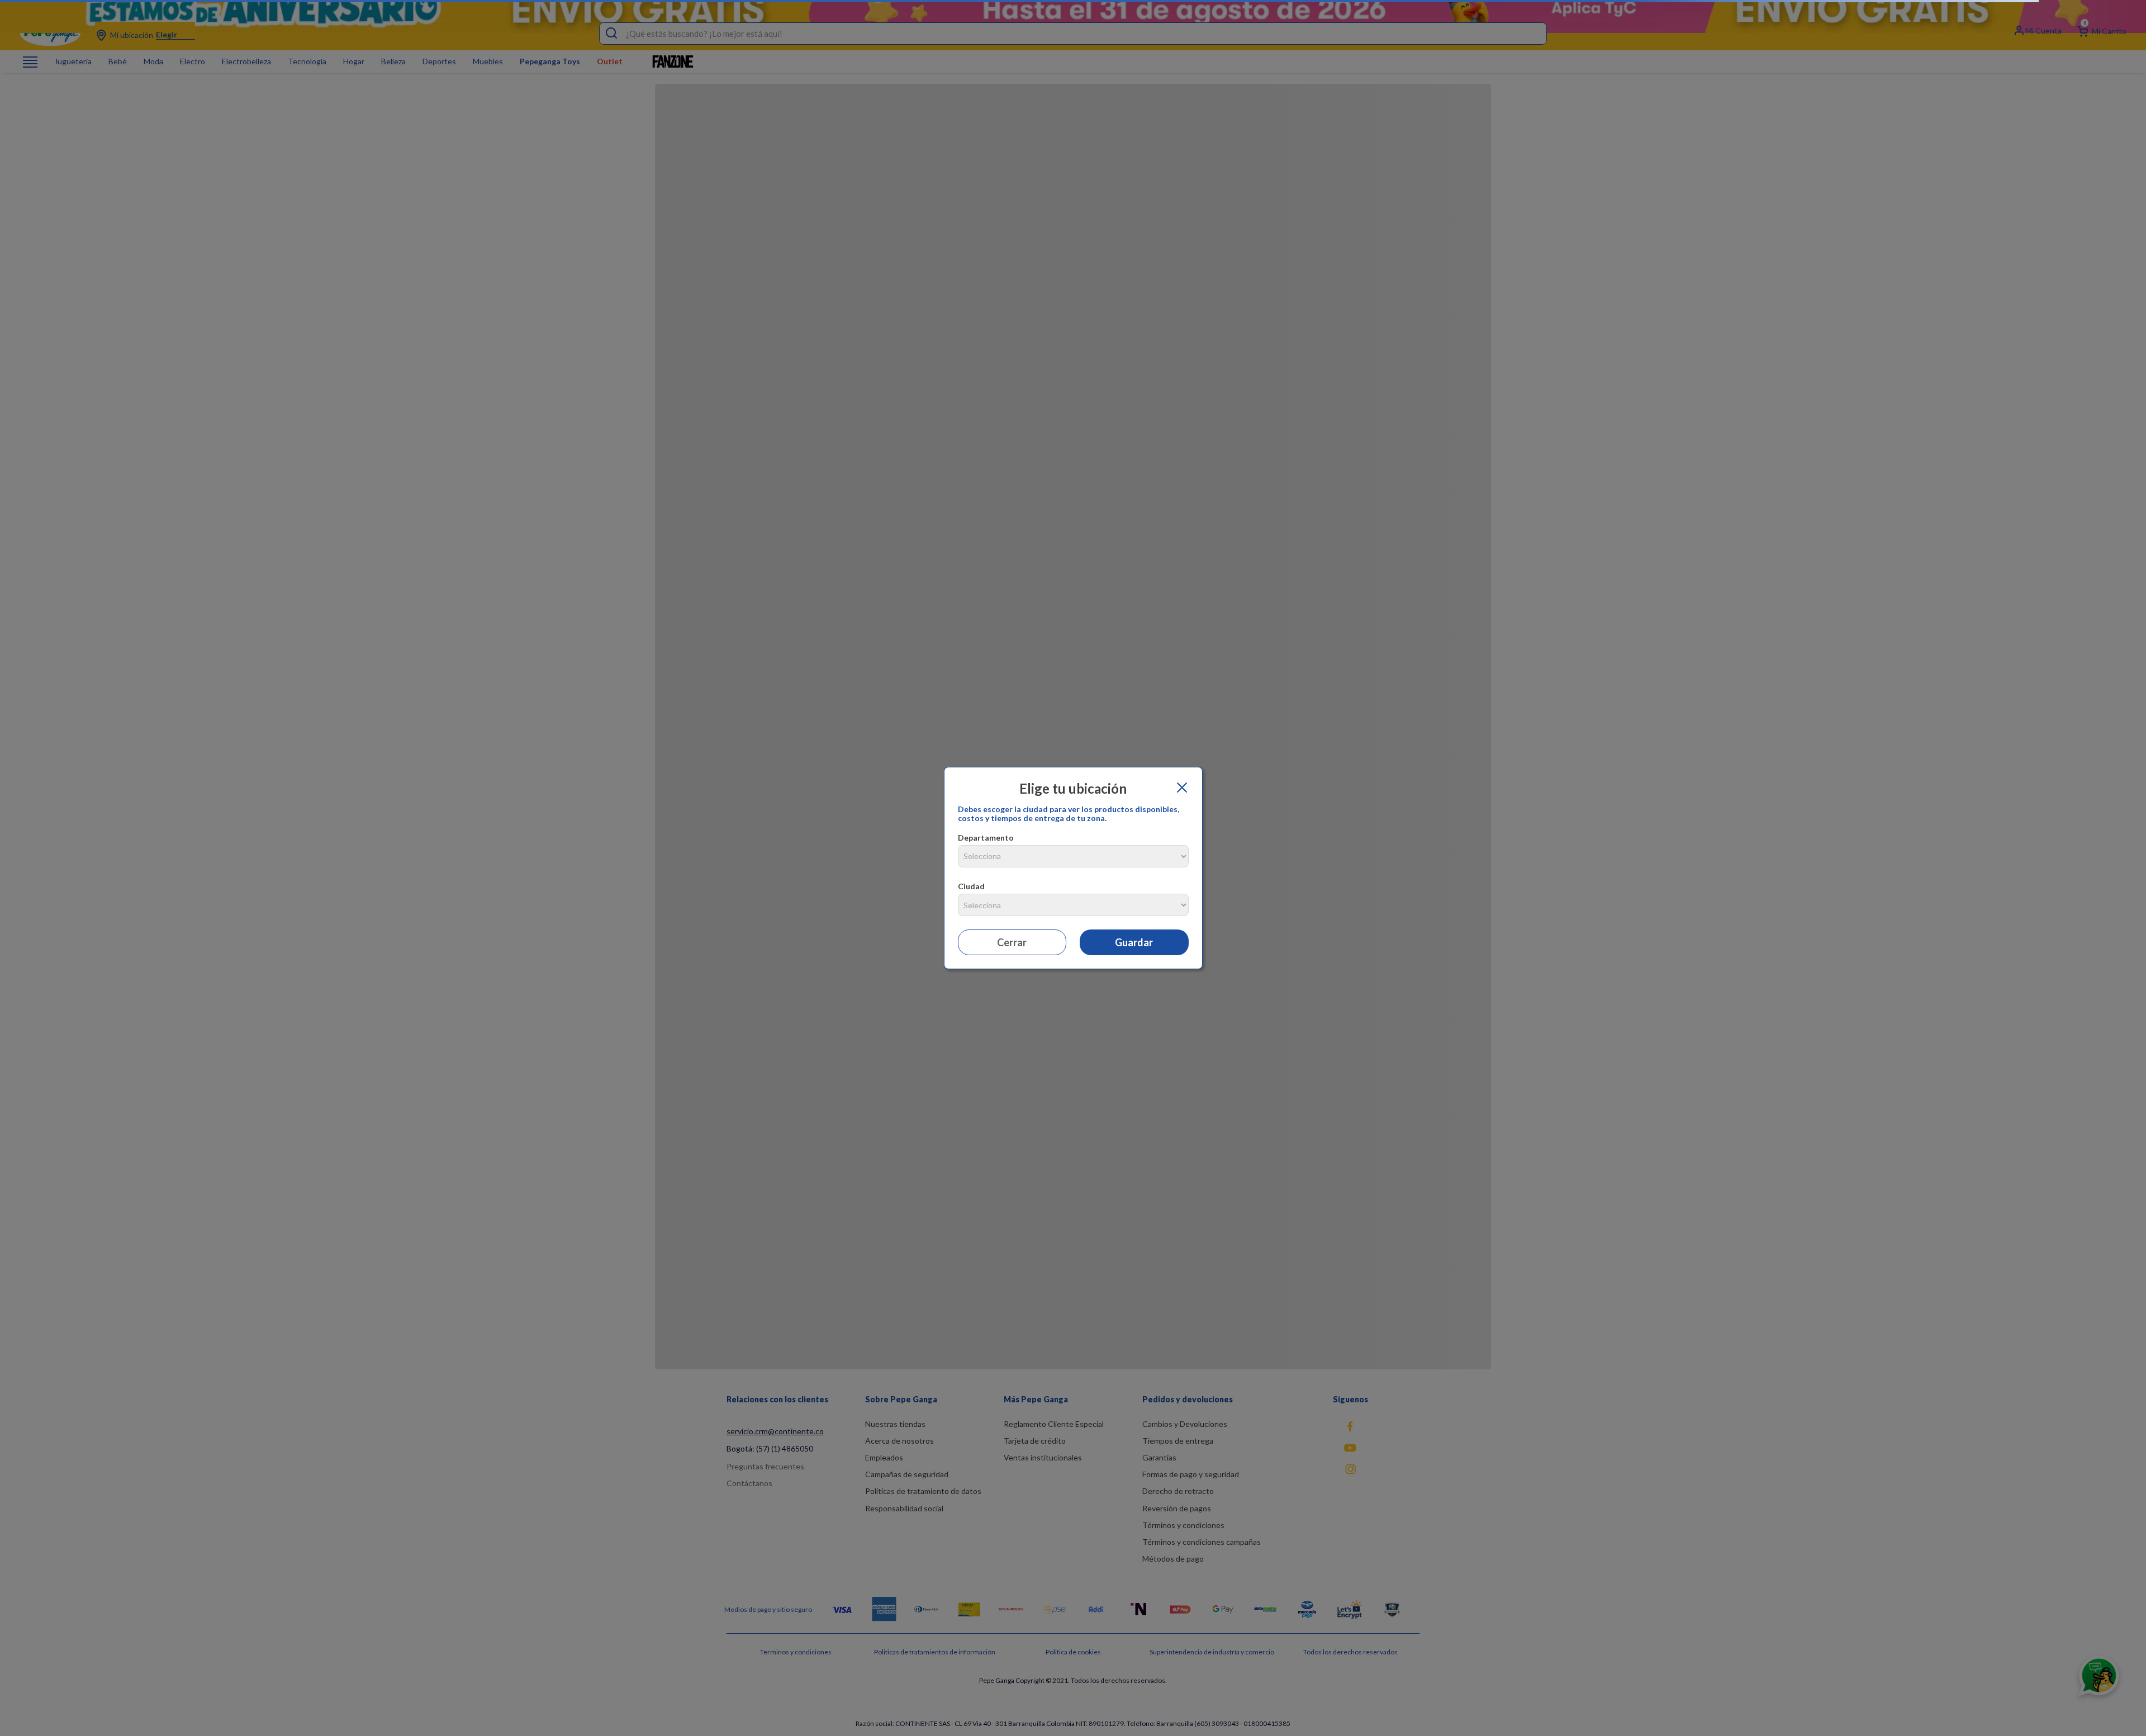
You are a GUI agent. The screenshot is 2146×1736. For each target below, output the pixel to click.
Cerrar (1012, 942)
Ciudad (971, 886)
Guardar (1134, 942)
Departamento (986, 838)
